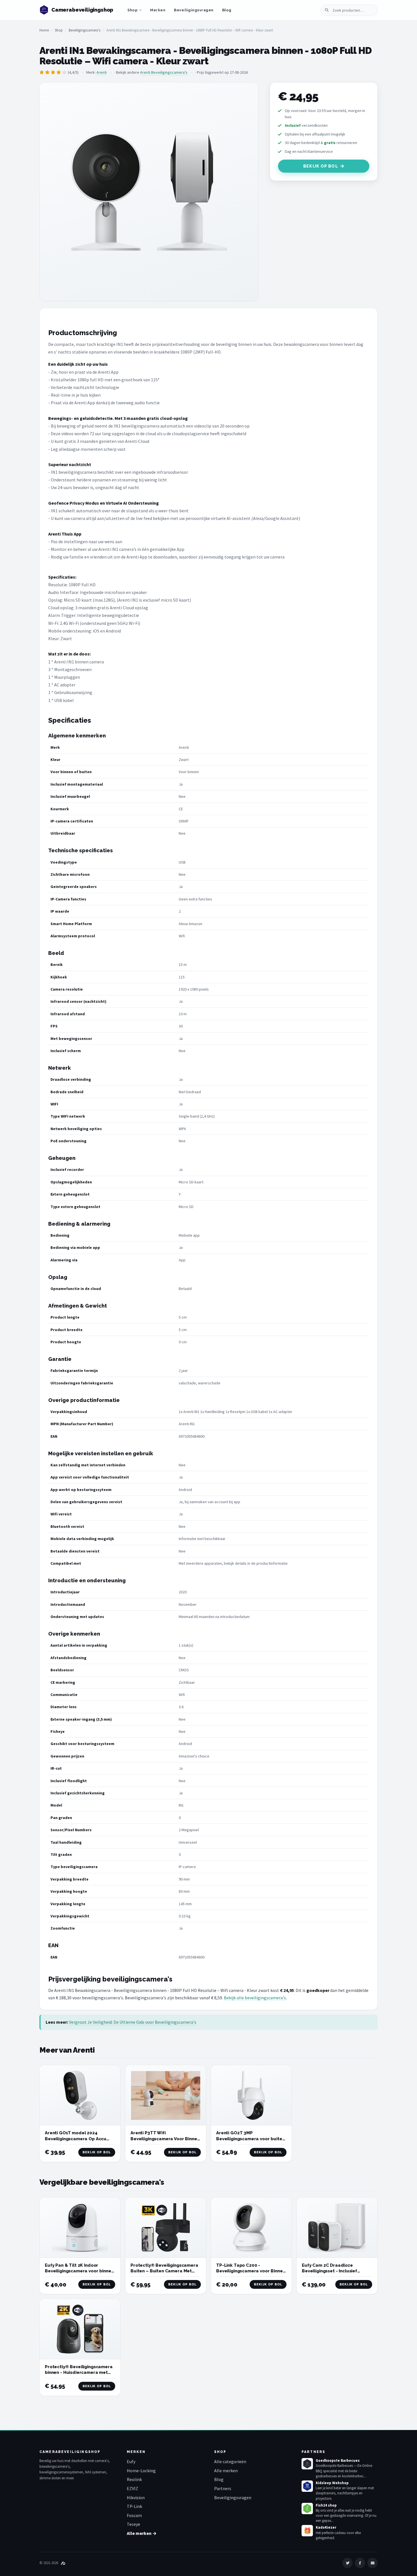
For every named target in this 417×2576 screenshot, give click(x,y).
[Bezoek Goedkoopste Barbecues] (307, 2464)
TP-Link (134, 2506)
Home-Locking (141, 2471)
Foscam (134, 2515)
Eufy (131, 2461)
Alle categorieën (230, 2461)
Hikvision (136, 2497)
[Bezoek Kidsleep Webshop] (307, 2486)
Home (44, 30)
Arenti (102, 72)
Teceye (133, 2524)
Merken (158, 10)
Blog (227, 10)
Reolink (134, 2479)
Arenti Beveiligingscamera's (164, 72)
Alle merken (226, 2471)
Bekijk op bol (321, 166)
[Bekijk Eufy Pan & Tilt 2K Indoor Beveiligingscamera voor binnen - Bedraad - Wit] (80, 2228)
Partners (223, 2488)
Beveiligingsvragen (194, 10)
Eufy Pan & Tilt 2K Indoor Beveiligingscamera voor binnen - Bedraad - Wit (79, 2271)
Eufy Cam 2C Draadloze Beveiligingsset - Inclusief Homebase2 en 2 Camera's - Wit (336, 2271)
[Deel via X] (347, 2563)
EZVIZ (132, 2488)
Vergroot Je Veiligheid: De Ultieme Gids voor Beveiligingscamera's (133, 2022)
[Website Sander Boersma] (63, 2563)
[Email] (372, 2563)
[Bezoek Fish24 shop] (307, 2509)
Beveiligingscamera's (85, 30)
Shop (132, 10)
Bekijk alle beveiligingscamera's (255, 1998)
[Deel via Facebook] (360, 2563)
